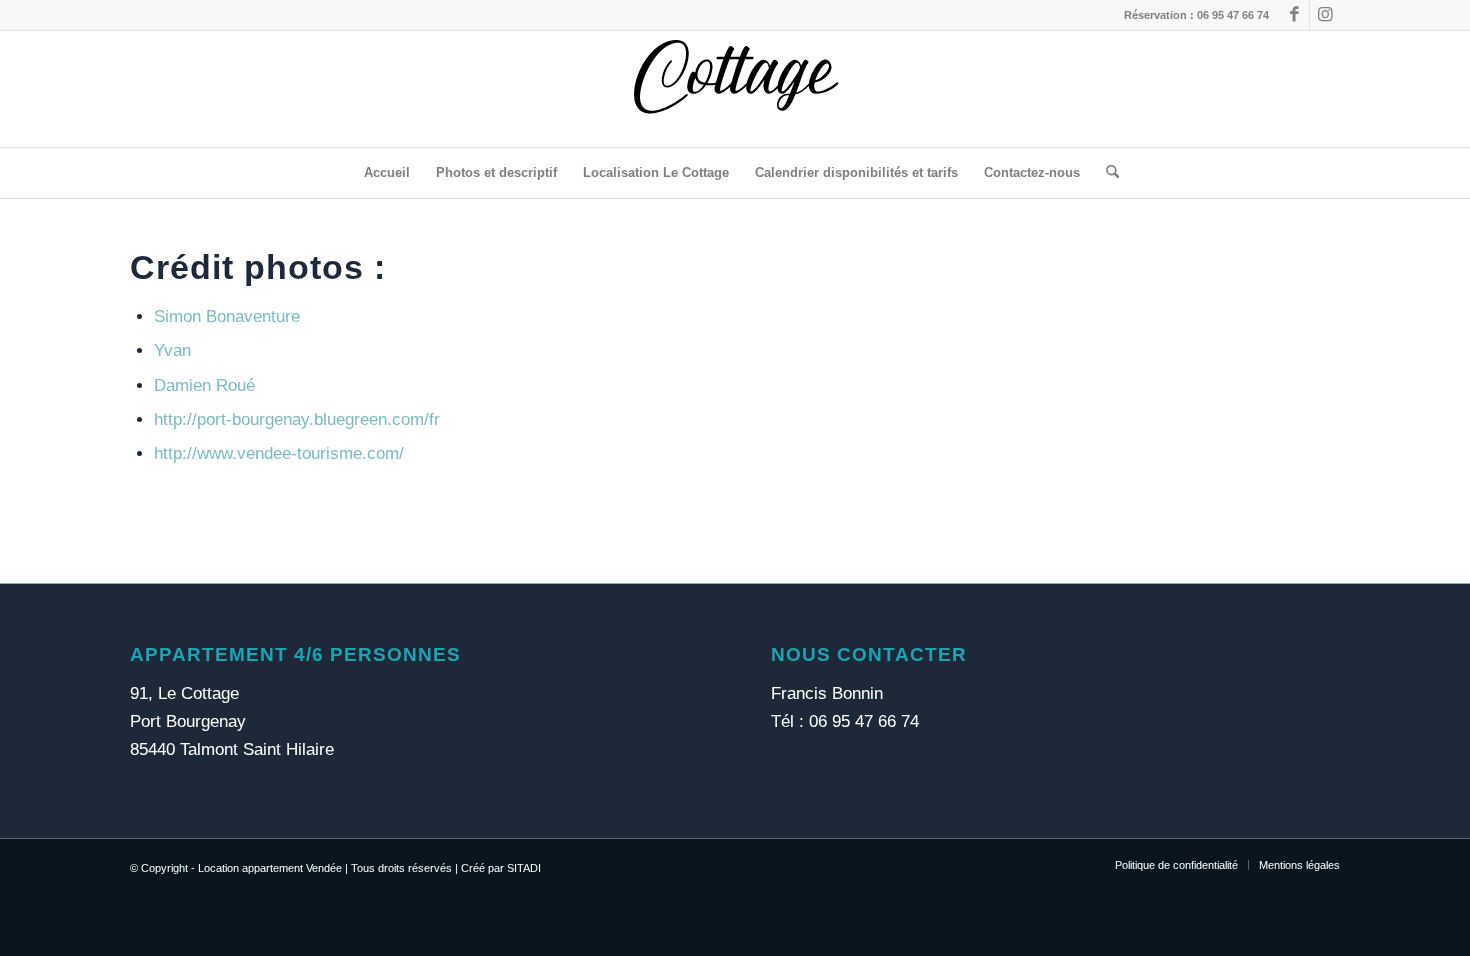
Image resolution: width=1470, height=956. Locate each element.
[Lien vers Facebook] (1294, 15)
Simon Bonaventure (227, 316)
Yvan (172, 350)
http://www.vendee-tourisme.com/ (279, 453)
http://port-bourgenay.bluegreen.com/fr (297, 419)
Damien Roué (204, 385)
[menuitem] (387, 173)
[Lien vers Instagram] (1325, 15)
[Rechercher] (1106, 173)
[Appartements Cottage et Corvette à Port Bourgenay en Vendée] (735, 89)
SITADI (524, 868)
